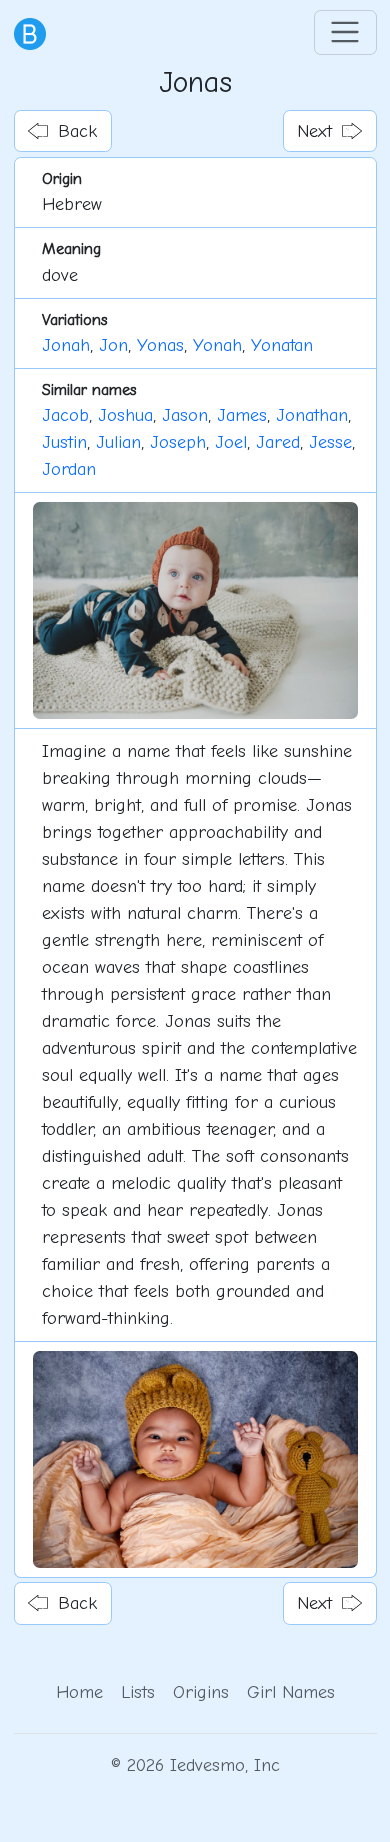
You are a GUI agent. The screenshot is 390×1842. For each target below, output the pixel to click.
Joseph (178, 442)
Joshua (125, 415)
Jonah (66, 345)
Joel (231, 442)
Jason (185, 415)
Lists (138, 1692)
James (242, 415)
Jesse (330, 442)
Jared (278, 442)
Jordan (69, 469)
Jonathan (312, 415)
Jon (113, 345)
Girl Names (291, 1692)
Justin (64, 442)
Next (314, 131)
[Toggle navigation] (345, 32)
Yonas (160, 345)
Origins (201, 1692)
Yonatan (282, 345)
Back (77, 131)
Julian (118, 442)
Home (79, 1692)
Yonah (217, 345)
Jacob (65, 415)
